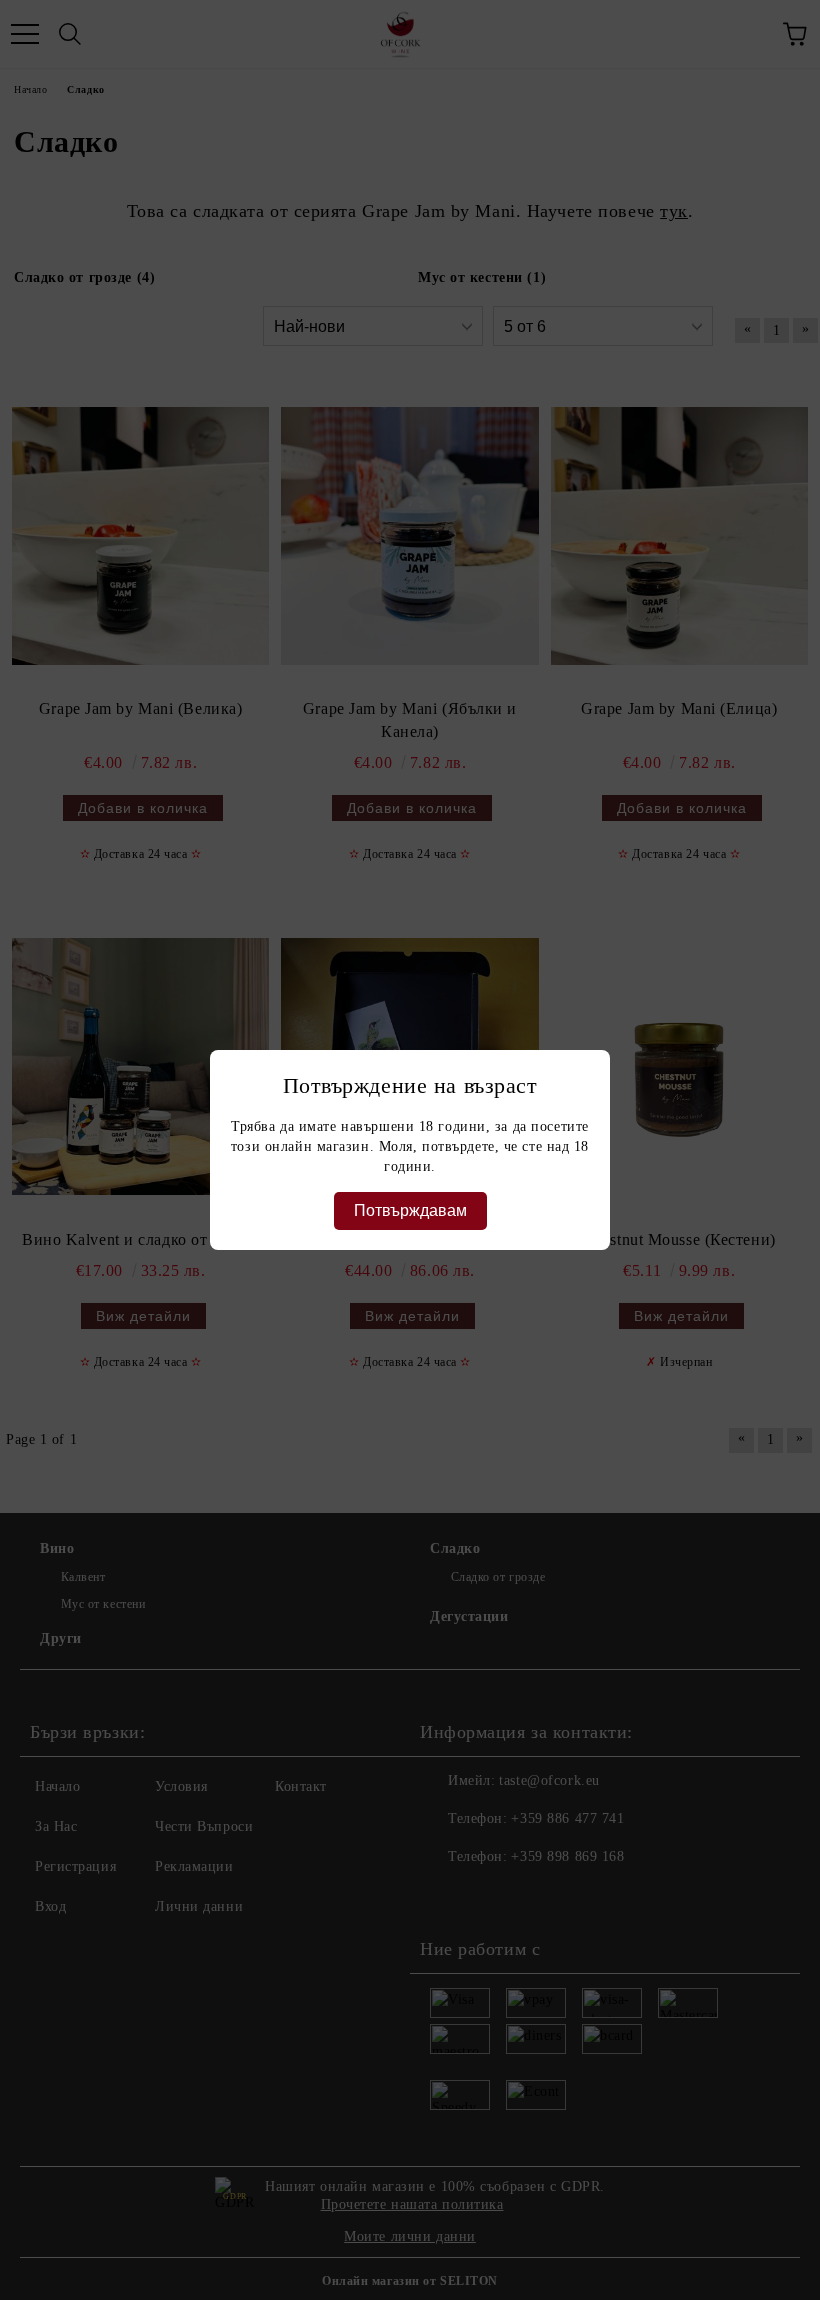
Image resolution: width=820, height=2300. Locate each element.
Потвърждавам (410, 1210)
